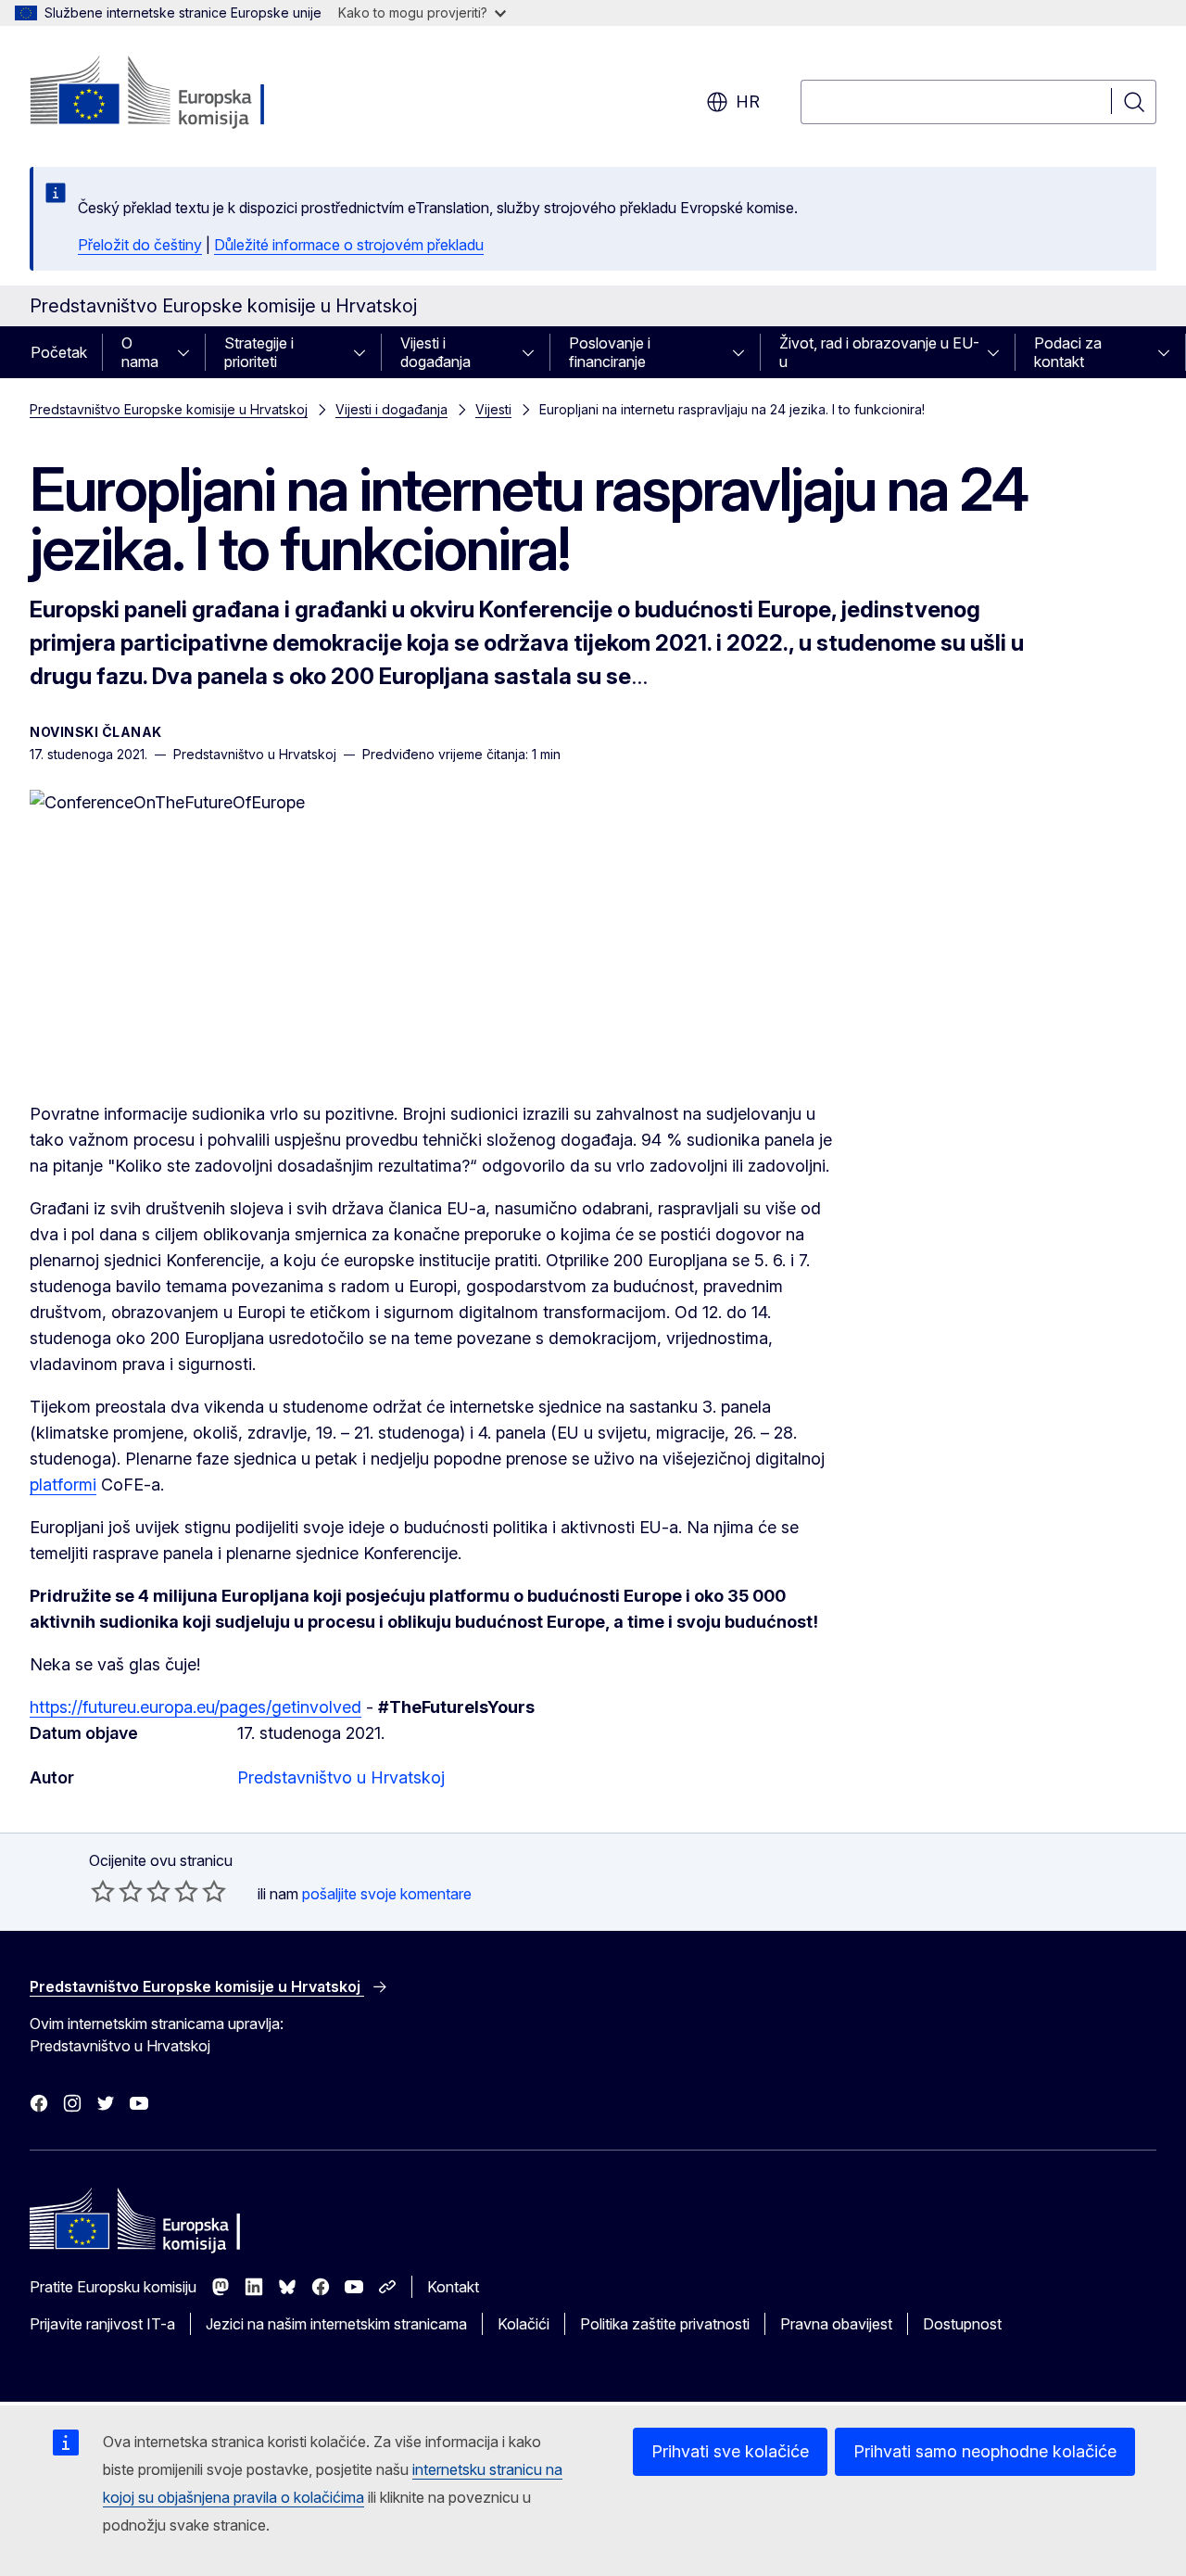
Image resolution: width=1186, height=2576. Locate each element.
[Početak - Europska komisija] (179, 93)
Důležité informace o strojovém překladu (349, 245)
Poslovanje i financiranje (610, 352)
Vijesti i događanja (435, 352)
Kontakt (453, 2287)
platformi (63, 1485)
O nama (140, 352)
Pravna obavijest (836, 2324)
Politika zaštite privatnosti (665, 2324)
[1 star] (103, 1891)
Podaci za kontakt (1068, 352)
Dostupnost (962, 2324)
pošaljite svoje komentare (387, 1894)
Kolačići (524, 2324)
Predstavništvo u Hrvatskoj (341, 1777)
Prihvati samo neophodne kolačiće (985, 2451)
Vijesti (493, 409)
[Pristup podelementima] (189, 352)
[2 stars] (117, 1891)
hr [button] (748, 102)
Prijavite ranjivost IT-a (102, 2324)
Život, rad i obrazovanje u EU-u (879, 352)
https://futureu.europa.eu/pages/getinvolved (196, 1707)
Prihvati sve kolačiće (730, 2451)
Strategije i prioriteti (259, 352)
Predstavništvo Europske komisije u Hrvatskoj (169, 409)
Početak (59, 352)
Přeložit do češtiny (140, 245)
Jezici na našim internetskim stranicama (336, 2324)
